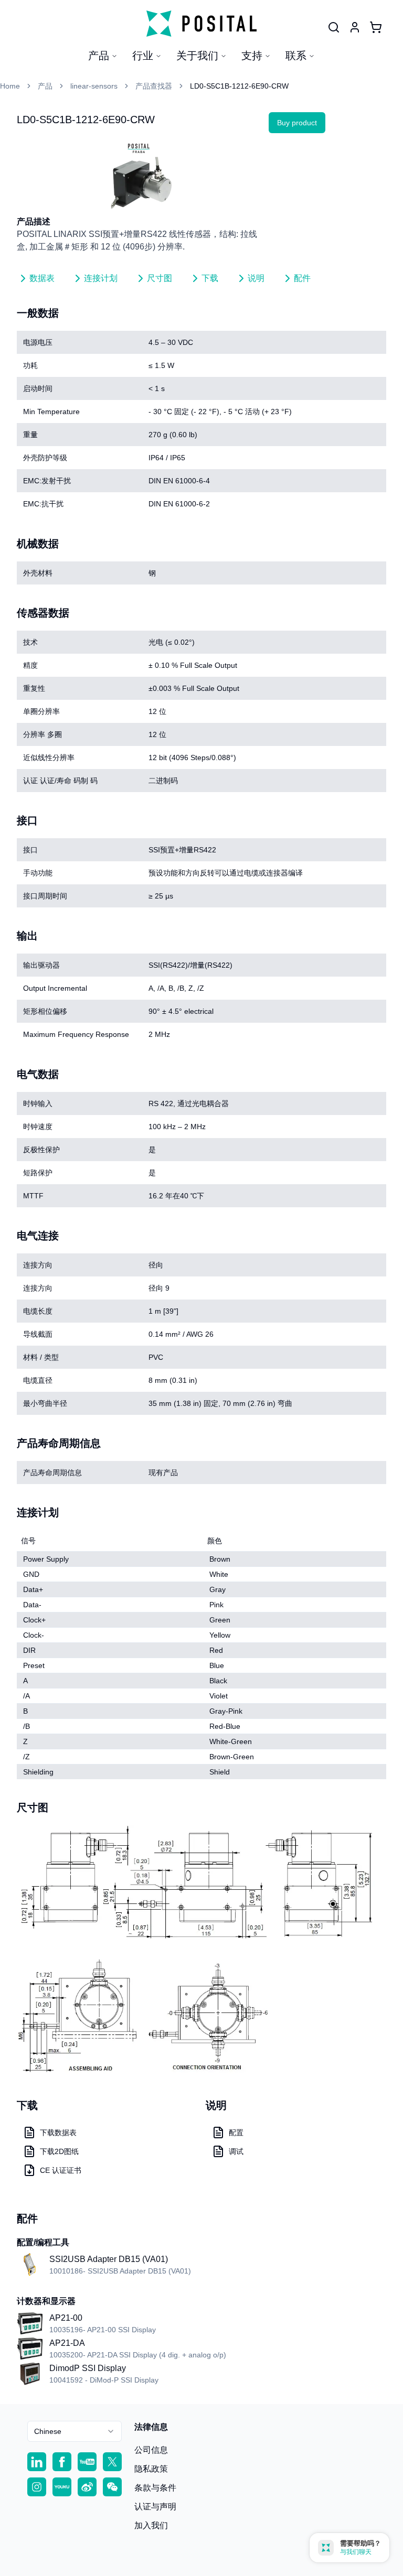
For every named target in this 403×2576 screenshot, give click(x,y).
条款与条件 (155, 2488)
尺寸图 (160, 278)
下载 (210, 278)
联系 (296, 56)
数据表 (42, 278)
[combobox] (75, 2431)
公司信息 (151, 2450)
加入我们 (151, 2525)
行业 (143, 56)
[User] (334, 27)
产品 (99, 56)
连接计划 (101, 278)
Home (10, 86)
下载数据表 (58, 2133)
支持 (252, 56)
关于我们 (197, 56)
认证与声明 (155, 2507)
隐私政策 (151, 2469)
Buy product (297, 123)
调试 (236, 2151)
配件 (302, 278)
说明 (256, 278)
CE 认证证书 (61, 2170)
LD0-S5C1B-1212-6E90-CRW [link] (239, 86)
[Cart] (376, 27)
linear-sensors (94, 86)
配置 (236, 2133)
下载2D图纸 (59, 2151)
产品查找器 (154, 86)
